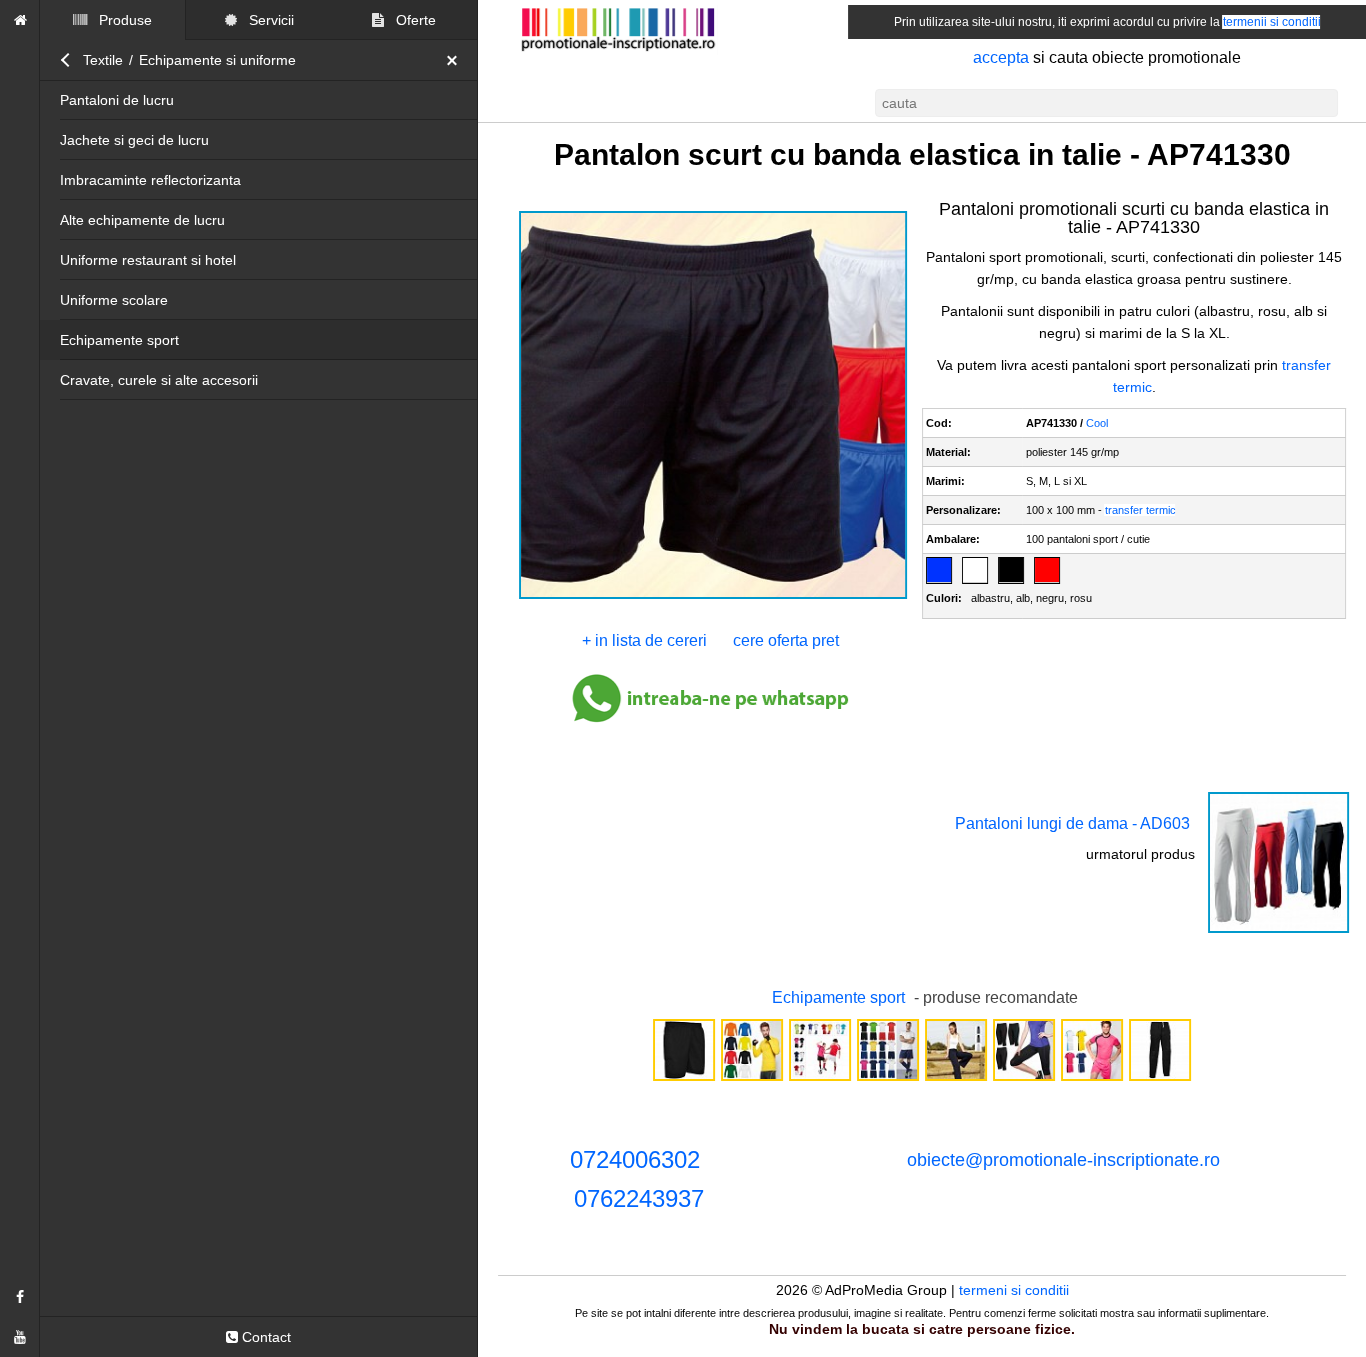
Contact (264, 1337)
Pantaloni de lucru (117, 100)
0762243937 (639, 1198)
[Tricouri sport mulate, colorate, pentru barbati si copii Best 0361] (752, 1079)
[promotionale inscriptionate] (20, 20)
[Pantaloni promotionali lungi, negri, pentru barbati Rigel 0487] (1160, 1079)
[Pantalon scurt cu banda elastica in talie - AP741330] (713, 597)
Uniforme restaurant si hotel (148, 260)
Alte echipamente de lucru (142, 220)
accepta (1001, 57)
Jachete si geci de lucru (134, 140)
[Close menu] (457, 60)
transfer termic (1140, 510)
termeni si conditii (1014, 1290)
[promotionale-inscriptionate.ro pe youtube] (20, 1337)
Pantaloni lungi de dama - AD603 (1072, 823)
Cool (1097, 423)
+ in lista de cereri (644, 640)
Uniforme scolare (114, 300)
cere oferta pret (786, 640)
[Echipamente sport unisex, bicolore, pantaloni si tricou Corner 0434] (1092, 1079)
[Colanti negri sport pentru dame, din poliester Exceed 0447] (1024, 1079)
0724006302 (635, 1159)
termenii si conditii (1272, 22)
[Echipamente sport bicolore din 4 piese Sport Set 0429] (820, 1079)
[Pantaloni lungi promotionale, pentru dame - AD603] (1278, 931)
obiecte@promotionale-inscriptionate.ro (1063, 1160)
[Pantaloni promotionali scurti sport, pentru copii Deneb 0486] (684, 1079)
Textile (103, 60)
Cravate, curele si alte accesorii (159, 380)
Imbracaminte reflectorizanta (150, 180)
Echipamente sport (119, 340)
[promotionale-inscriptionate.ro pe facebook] (20, 1297)
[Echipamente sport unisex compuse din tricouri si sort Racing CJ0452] (888, 1079)
